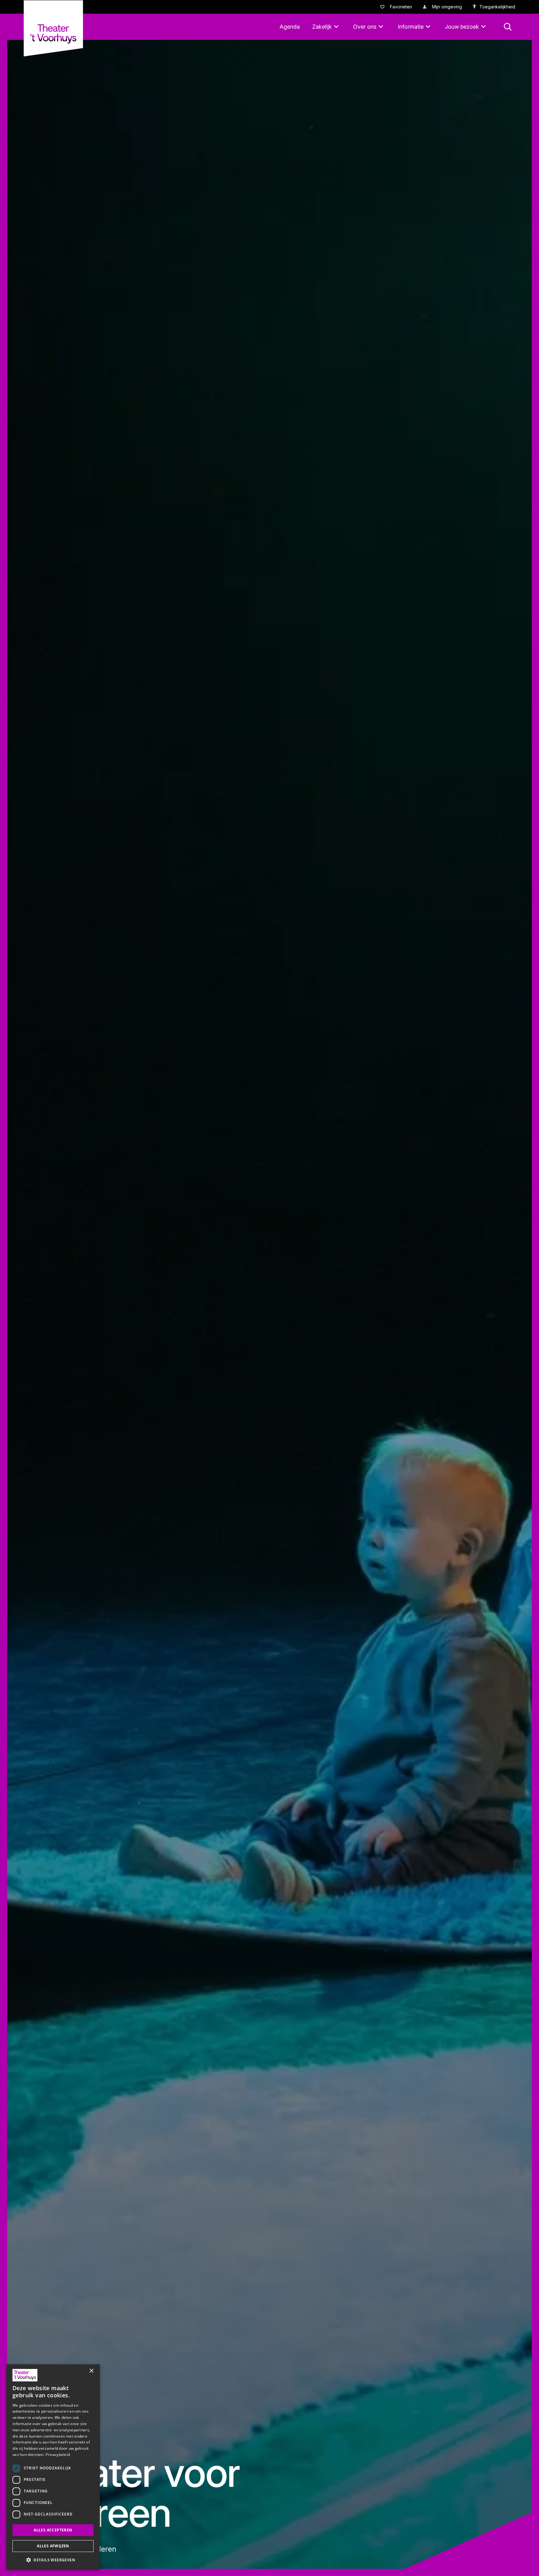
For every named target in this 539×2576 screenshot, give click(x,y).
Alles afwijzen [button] (53, 2546)
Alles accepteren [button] (53, 2530)
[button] (53, 2560)
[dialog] (53, 2467)
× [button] (91, 2371)
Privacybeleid (58, 2455)
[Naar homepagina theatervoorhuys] (53, 28)
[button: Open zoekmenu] (508, 27)
